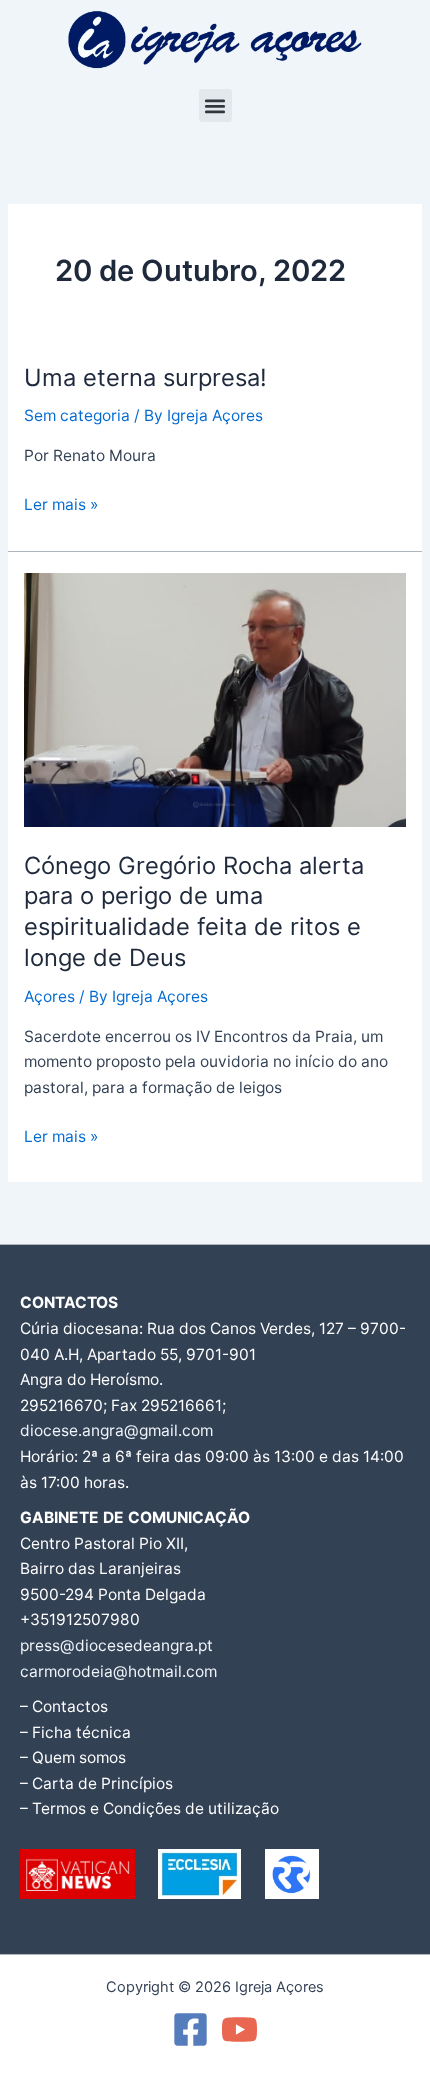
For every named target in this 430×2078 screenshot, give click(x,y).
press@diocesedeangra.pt (116, 1645)
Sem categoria (77, 415)
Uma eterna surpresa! (145, 377)
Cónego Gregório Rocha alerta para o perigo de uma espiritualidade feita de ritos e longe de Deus (194, 911)
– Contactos (64, 1706)
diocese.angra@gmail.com (116, 1430)
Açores (49, 996)
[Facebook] (190, 2029)
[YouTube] (239, 2029)
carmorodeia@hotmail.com (118, 1671)
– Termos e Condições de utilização (149, 1808)
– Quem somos (73, 1757)
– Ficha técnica (75, 1732)
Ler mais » (61, 503)
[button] (215, 105)
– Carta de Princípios (96, 1783)
